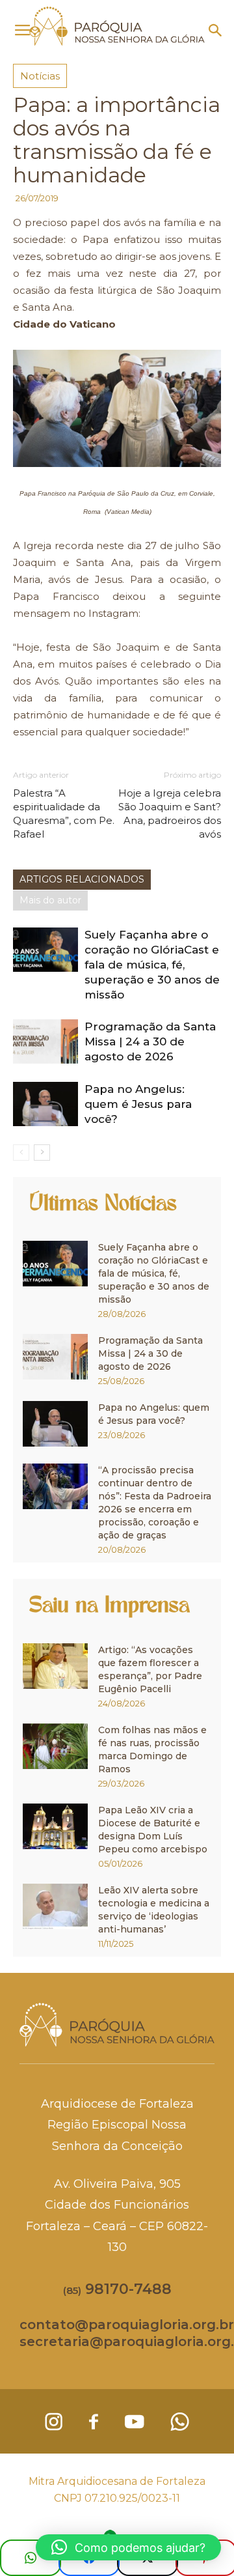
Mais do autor (50, 900)
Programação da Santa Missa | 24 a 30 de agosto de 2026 (150, 1041)
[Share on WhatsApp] (31, 2558)
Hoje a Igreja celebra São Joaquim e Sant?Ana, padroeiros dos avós (170, 814)
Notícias (40, 76)
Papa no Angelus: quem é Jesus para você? (138, 1104)
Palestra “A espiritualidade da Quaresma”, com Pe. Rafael (64, 814)
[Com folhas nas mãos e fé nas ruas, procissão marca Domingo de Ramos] (55, 1746)
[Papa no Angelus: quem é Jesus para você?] (45, 1104)
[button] (216, 31)
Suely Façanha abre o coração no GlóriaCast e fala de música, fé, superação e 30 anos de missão (152, 965)
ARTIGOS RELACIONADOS (82, 879)
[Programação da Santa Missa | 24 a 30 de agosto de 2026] (45, 1042)
